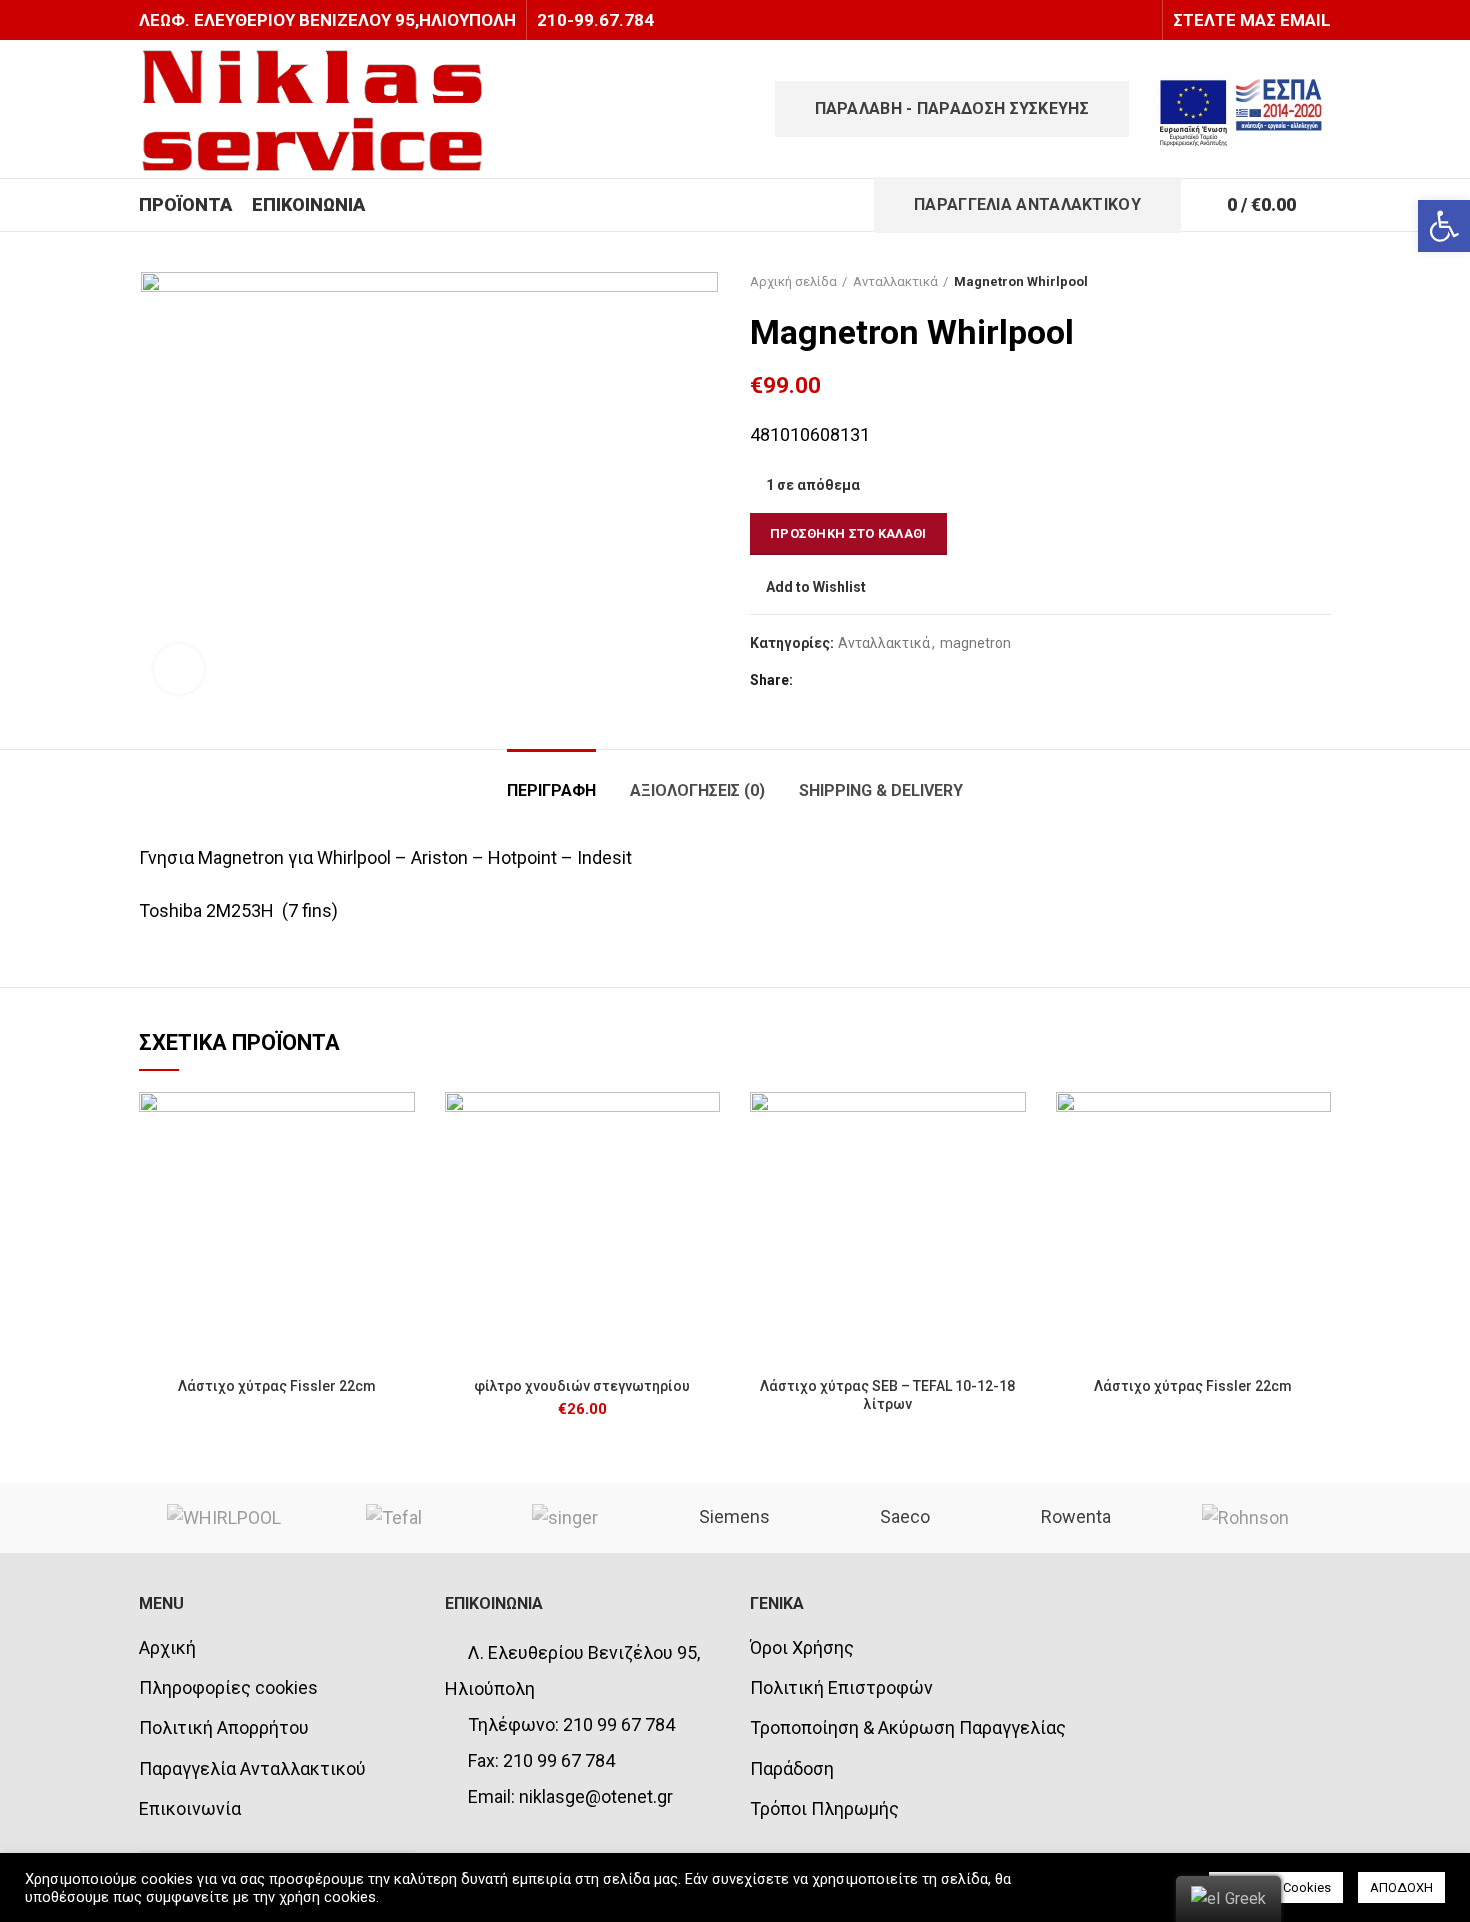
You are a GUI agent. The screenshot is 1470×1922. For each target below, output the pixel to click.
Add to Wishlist (816, 587)
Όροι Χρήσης (802, 1647)
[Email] (888, 680)
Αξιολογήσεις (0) (697, 790)
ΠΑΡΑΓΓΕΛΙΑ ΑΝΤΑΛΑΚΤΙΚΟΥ (1027, 204)
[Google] (863, 680)
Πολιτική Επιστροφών (841, 1687)
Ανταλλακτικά (895, 281)
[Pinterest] (913, 680)
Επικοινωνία (190, 1808)
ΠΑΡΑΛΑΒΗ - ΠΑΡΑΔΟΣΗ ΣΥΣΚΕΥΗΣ (952, 108)
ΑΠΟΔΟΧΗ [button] (1401, 1887)
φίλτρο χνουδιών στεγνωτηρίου (582, 1386)
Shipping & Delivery (881, 790)
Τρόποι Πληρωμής (824, 1808)
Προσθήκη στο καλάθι (848, 533)
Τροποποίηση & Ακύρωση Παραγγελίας (908, 1727)
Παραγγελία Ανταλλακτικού (252, 1768)
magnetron (975, 643)
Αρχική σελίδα (793, 281)
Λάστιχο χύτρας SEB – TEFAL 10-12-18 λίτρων (887, 1395)
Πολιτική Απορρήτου (224, 1727)
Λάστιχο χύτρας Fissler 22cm (277, 1386)
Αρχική (167, 1647)
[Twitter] (838, 680)
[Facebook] (813, 680)
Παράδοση (792, 1768)
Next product (1321, 282)
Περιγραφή (551, 790)
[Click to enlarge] (179, 669)
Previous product (1281, 282)
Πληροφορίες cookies (228, 1687)
